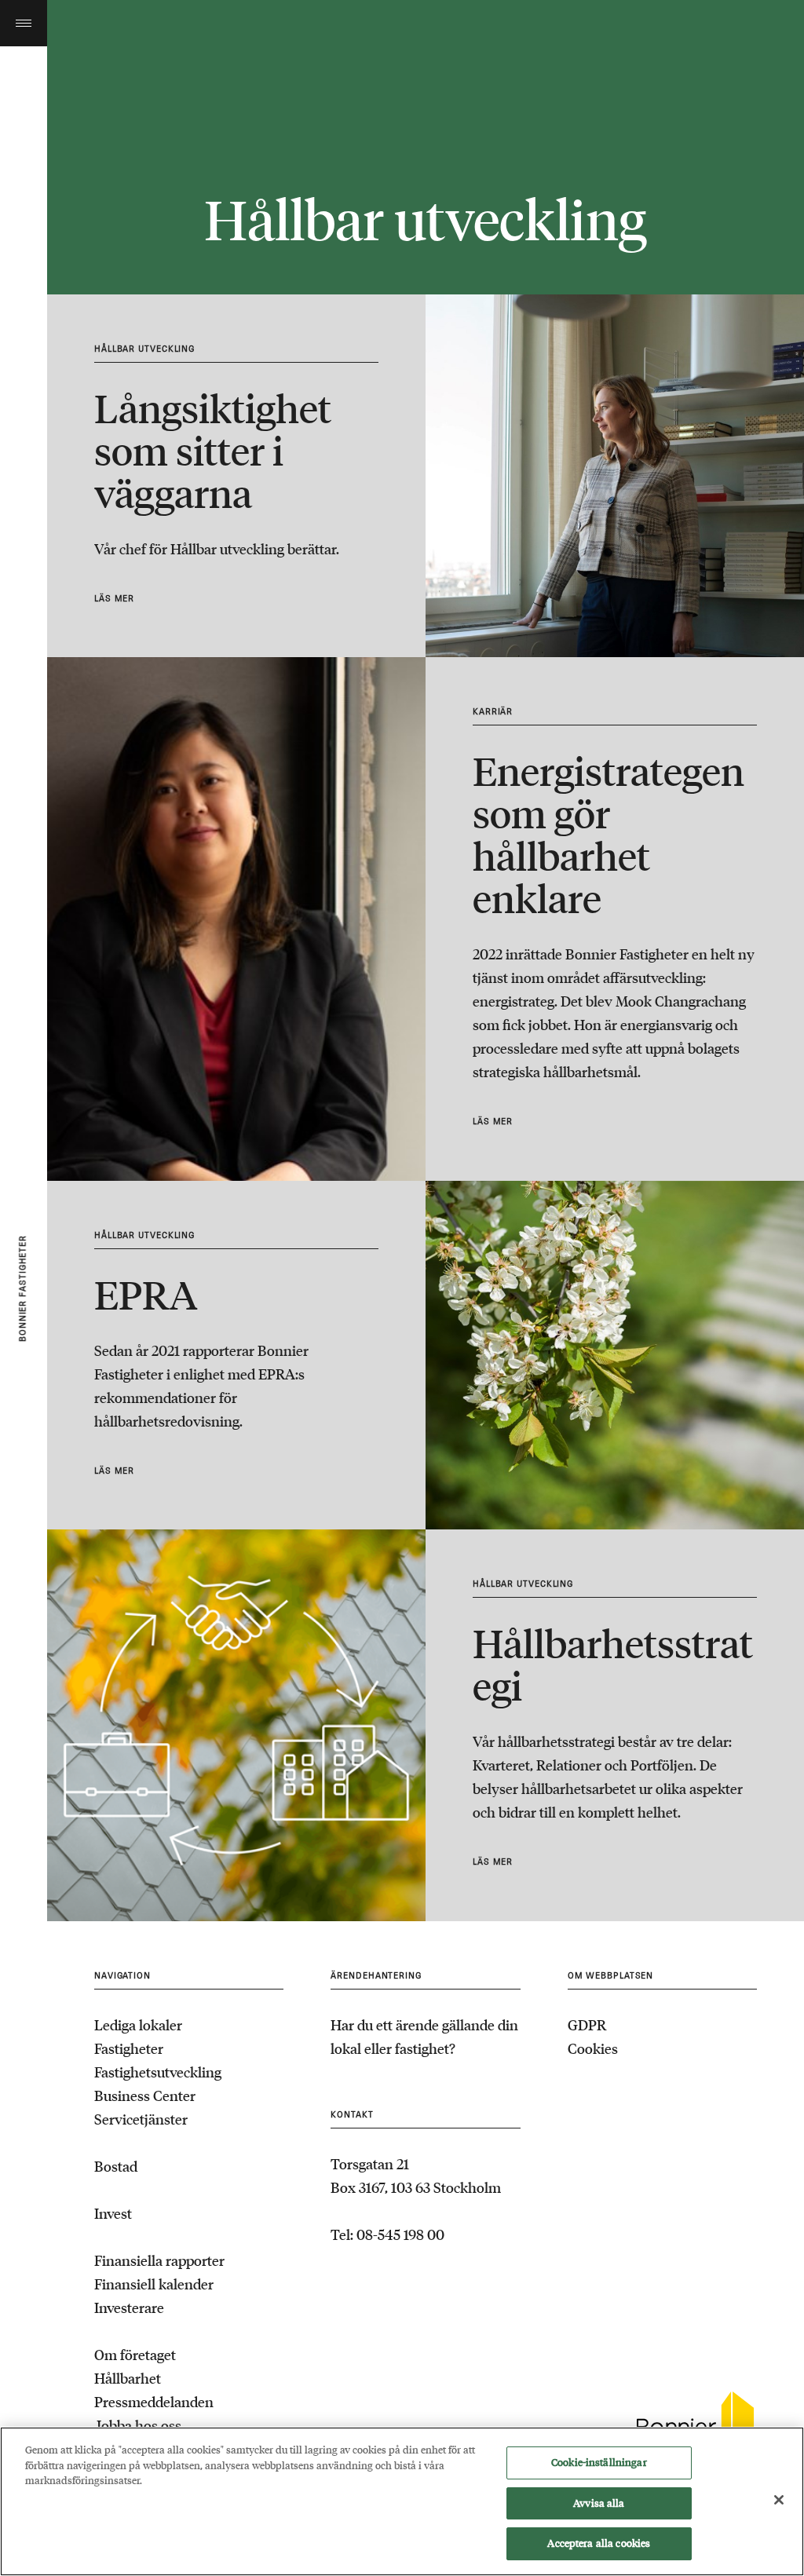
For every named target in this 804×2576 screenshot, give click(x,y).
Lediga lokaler (138, 2025)
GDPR (587, 2025)
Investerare (129, 2307)
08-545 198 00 (400, 2234)
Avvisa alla (599, 2503)
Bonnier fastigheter (23, 1288)
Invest (113, 2213)
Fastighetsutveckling (158, 2072)
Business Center (145, 2096)
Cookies (593, 2048)
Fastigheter (129, 2048)
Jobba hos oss (138, 2425)
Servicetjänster (141, 2119)
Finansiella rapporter (159, 2260)
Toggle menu (24, 23)
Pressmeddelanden (154, 2402)
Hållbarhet (128, 2378)
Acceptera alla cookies (599, 2543)
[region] (402, 2501)
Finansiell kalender (154, 2284)
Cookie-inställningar (599, 2463)
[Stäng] (779, 2500)
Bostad (116, 2166)
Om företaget (135, 2355)
